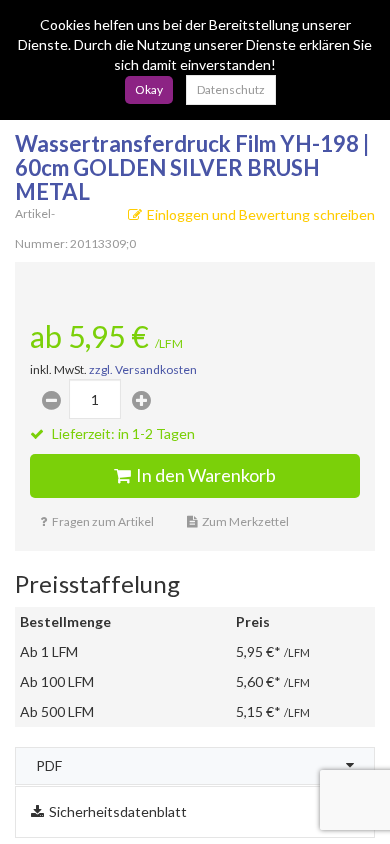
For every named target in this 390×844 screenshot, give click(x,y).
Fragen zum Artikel (103, 521)
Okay (149, 89)
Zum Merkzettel (245, 521)
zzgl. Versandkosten (143, 369)
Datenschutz (231, 89)
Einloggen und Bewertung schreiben (261, 214)
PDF (49, 765)
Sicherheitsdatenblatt (118, 811)
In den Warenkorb (206, 475)
